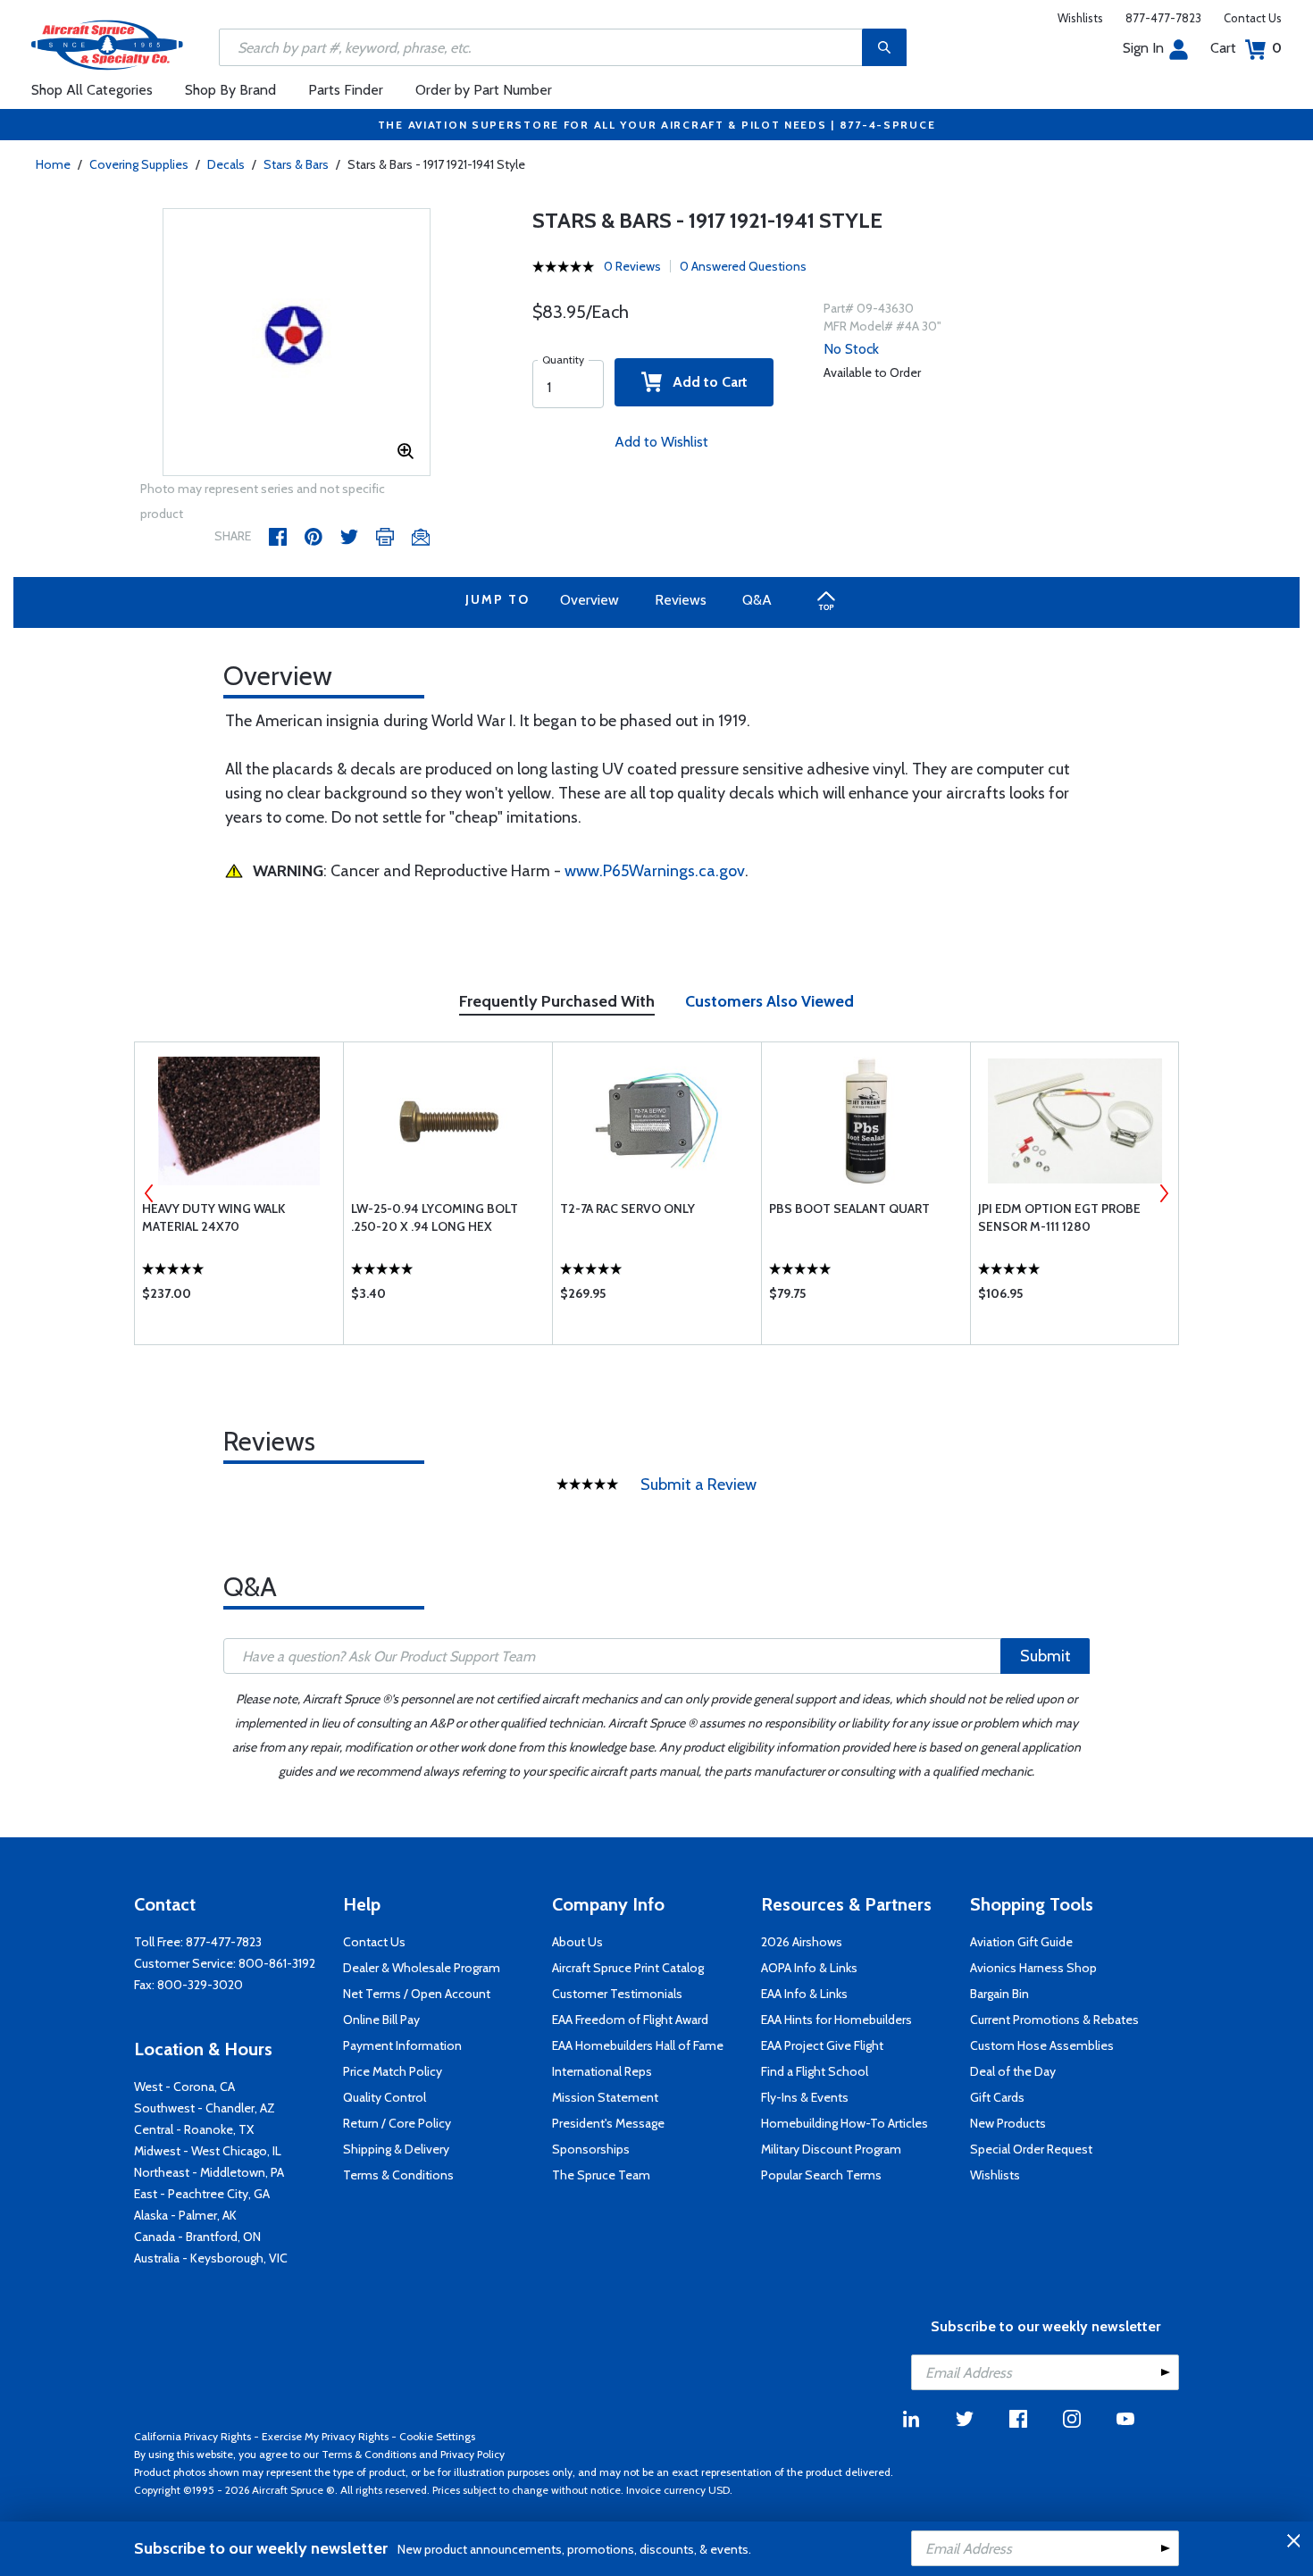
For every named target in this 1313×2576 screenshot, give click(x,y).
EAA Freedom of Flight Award (630, 2020)
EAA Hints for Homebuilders (836, 2020)
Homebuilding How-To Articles (845, 2123)
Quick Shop (239, 1298)
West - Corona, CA (184, 2087)
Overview (590, 600)
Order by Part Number (484, 90)
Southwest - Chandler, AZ (205, 2108)
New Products (1008, 2123)
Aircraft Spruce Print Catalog (628, 1968)
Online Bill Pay (381, 2020)
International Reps (602, 2071)
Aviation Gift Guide (1021, 1942)
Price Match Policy (393, 2071)
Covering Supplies (139, 164)
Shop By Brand (230, 90)
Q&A (757, 600)
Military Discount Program (831, 2149)
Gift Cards (997, 2097)
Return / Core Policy (397, 2123)
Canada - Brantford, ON (197, 2237)
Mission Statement (605, 2097)
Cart (1246, 48)
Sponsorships (591, 2149)
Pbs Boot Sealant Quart (849, 1209)
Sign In (1143, 48)
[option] (297, 343)
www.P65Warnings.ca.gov (655, 871)
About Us (577, 1942)
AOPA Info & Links (809, 1968)
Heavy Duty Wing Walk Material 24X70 (213, 1217)
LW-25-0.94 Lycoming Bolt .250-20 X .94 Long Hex (435, 1217)
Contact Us (1253, 18)
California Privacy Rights (192, 2436)
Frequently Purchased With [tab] (557, 1001)
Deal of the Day (1013, 2071)
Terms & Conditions (398, 2175)
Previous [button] (149, 1193)
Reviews (681, 600)
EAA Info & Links (804, 1994)
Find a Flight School (815, 2071)
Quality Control (385, 2097)
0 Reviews (632, 266)
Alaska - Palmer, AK (185, 2215)
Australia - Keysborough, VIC (211, 2258)
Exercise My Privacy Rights (325, 2436)
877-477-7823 (1163, 18)
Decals (226, 164)
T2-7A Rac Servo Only (627, 1209)
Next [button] (1164, 1193)
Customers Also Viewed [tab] (769, 1001)
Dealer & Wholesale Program (422, 1968)
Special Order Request (1031, 2149)
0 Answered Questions (743, 266)
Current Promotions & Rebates (1054, 2020)
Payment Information (402, 2045)
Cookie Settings (437, 2436)
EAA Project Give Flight (822, 2045)
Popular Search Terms (821, 2175)
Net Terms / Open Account (417, 1994)
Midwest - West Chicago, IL (208, 2151)
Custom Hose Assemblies (1042, 2045)
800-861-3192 (277, 1963)
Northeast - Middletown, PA (209, 2172)
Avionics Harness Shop (1033, 1968)
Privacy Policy (473, 2454)
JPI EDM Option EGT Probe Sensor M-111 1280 (1059, 1217)
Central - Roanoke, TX (194, 2129)
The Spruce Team (601, 2175)
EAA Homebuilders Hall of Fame (638, 2045)
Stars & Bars (296, 164)
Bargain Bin (999, 1994)
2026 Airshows (802, 1942)
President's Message (608, 2123)
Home (53, 164)
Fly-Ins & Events (805, 2097)
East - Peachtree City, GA (202, 2194)
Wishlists (1080, 18)
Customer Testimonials (617, 1994)
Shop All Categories (92, 90)
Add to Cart (705, 382)
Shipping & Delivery (396, 2149)
